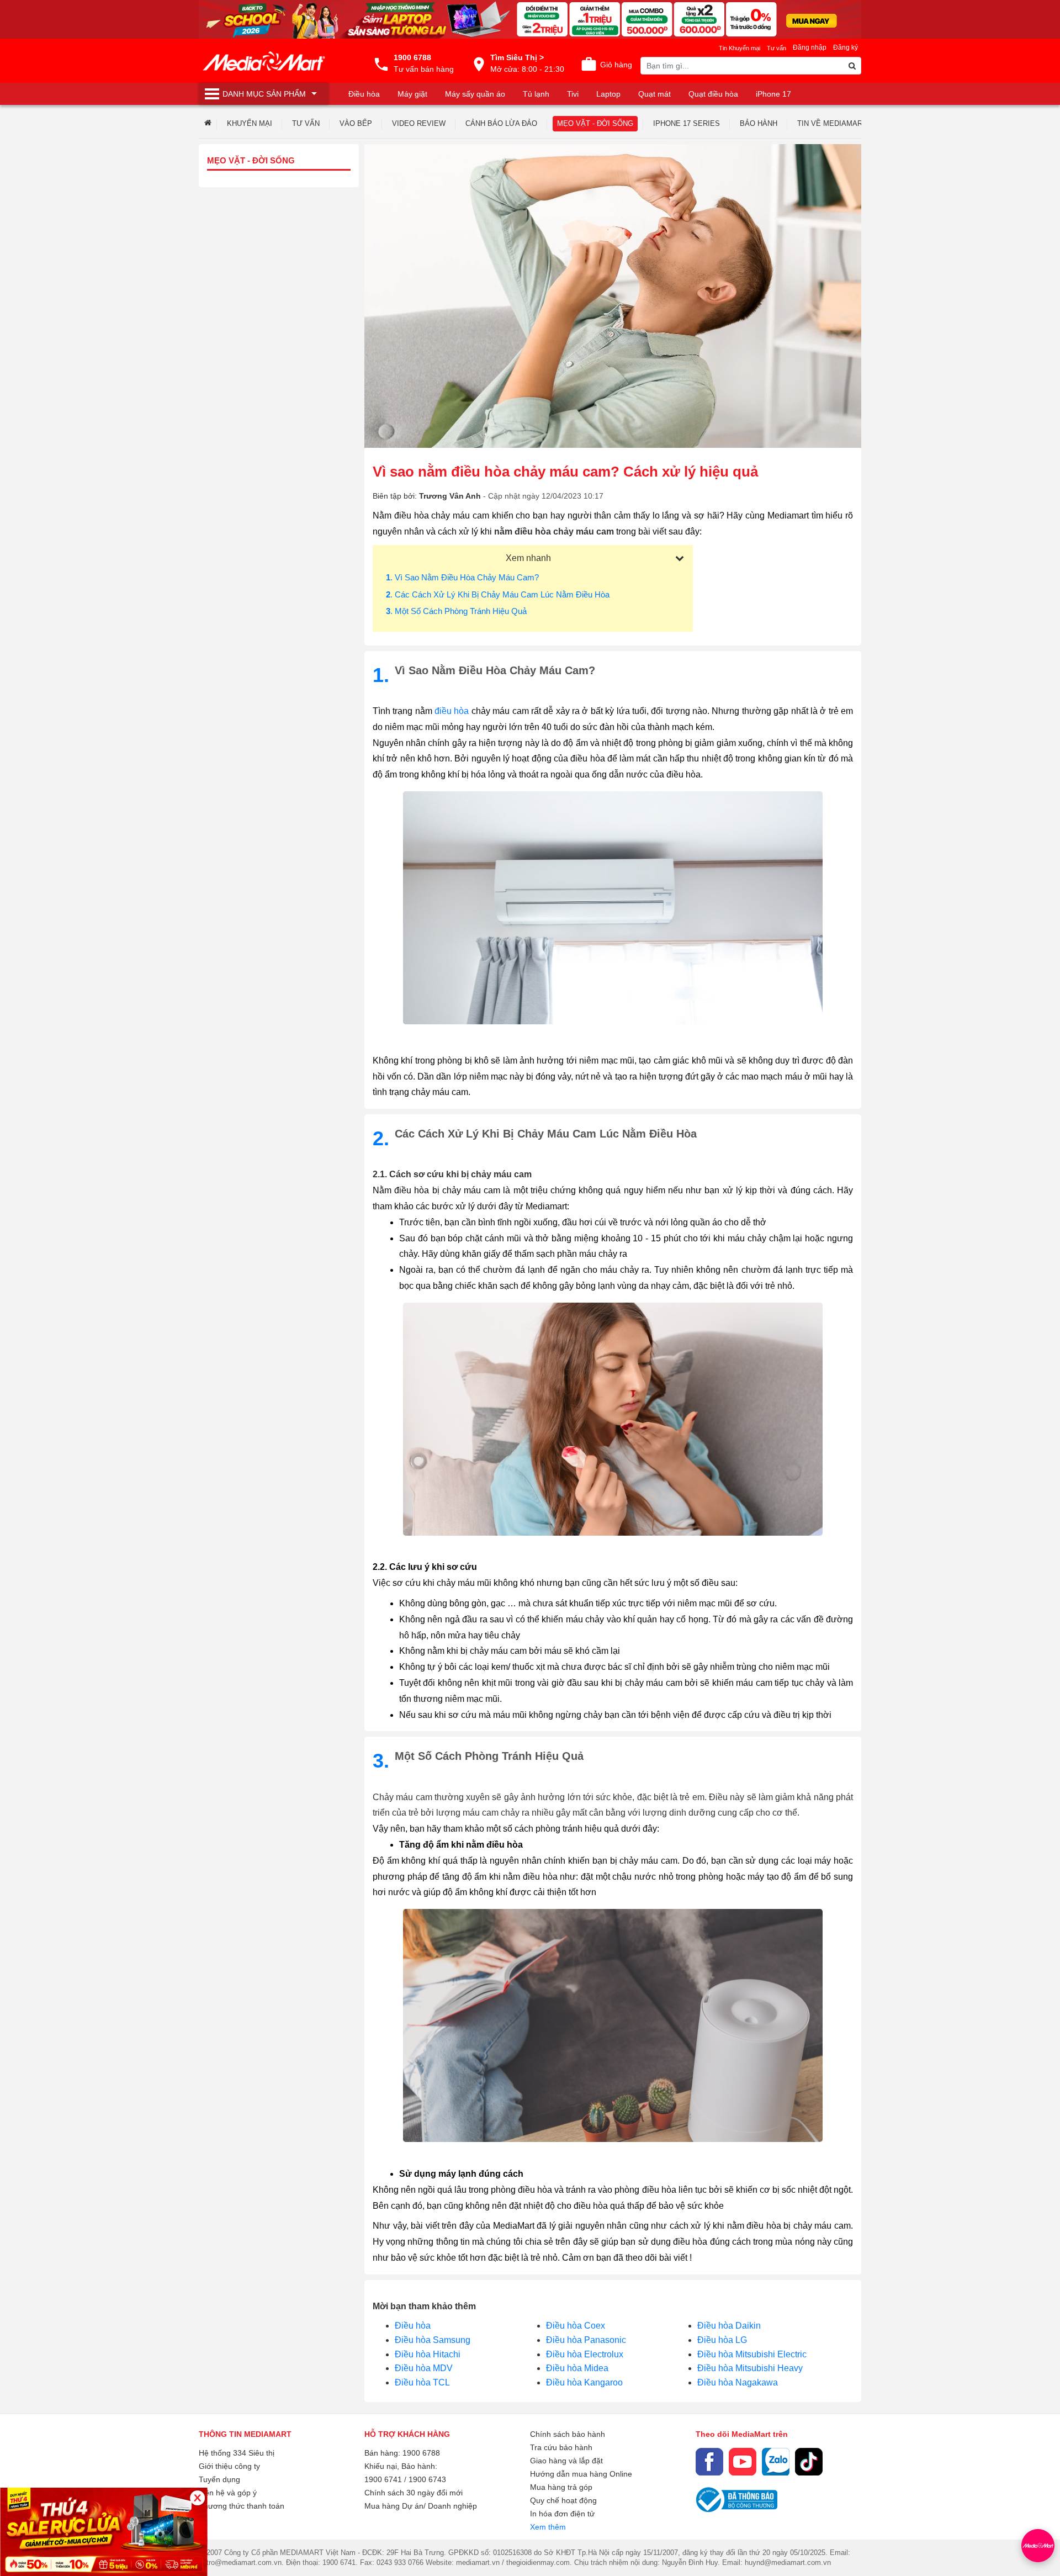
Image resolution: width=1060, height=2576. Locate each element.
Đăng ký (846, 47)
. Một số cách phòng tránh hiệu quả (456, 611)
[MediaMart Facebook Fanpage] (709, 2462)
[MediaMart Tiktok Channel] (809, 2462)
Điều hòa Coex (576, 2326)
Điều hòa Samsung (433, 2340)
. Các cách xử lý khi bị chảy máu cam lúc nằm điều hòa (498, 594)
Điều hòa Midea (577, 2368)
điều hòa (452, 711)
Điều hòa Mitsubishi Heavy (750, 2368)
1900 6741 (383, 2479)
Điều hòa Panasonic (586, 2340)
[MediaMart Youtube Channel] (743, 2462)
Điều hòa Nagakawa (738, 2382)
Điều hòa (413, 2326)
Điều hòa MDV (424, 2368)
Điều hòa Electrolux (585, 2354)
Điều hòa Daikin (729, 2326)
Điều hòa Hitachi (428, 2354)
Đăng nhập (810, 47)
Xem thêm (548, 2527)
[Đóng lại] (197, 2498)
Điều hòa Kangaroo (584, 2382)
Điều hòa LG (722, 2340)
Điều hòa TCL (422, 2382)
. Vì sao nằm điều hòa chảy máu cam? (462, 577)
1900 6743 (427, 2479)
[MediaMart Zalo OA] (776, 2462)
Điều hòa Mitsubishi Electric (752, 2354)
